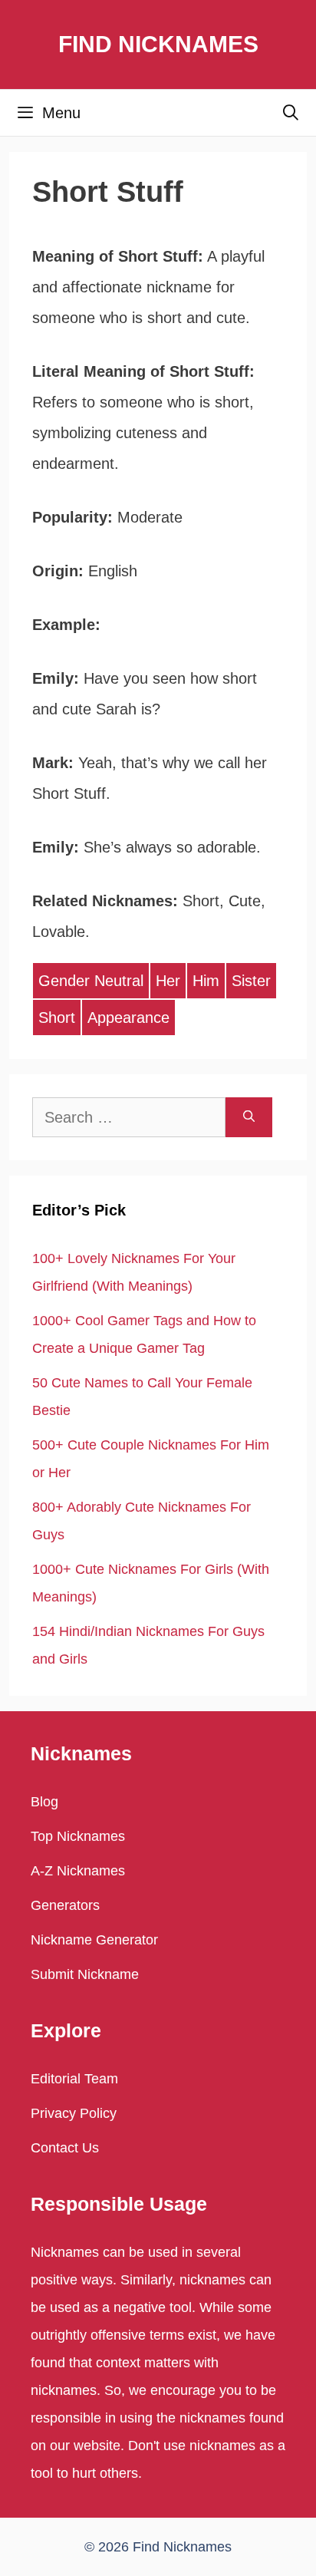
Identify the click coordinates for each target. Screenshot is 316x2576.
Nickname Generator (94, 1940)
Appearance (128, 1018)
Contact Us (65, 2148)
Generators (65, 1905)
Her (168, 981)
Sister (251, 981)
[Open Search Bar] (291, 113)
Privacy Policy (74, 2113)
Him (206, 981)
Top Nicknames (78, 1836)
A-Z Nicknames (78, 1871)
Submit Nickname (85, 1974)
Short (57, 1018)
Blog (44, 1802)
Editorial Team (74, 2079)
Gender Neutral (91, 981)
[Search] (249, 1117)
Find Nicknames (158, 44)
